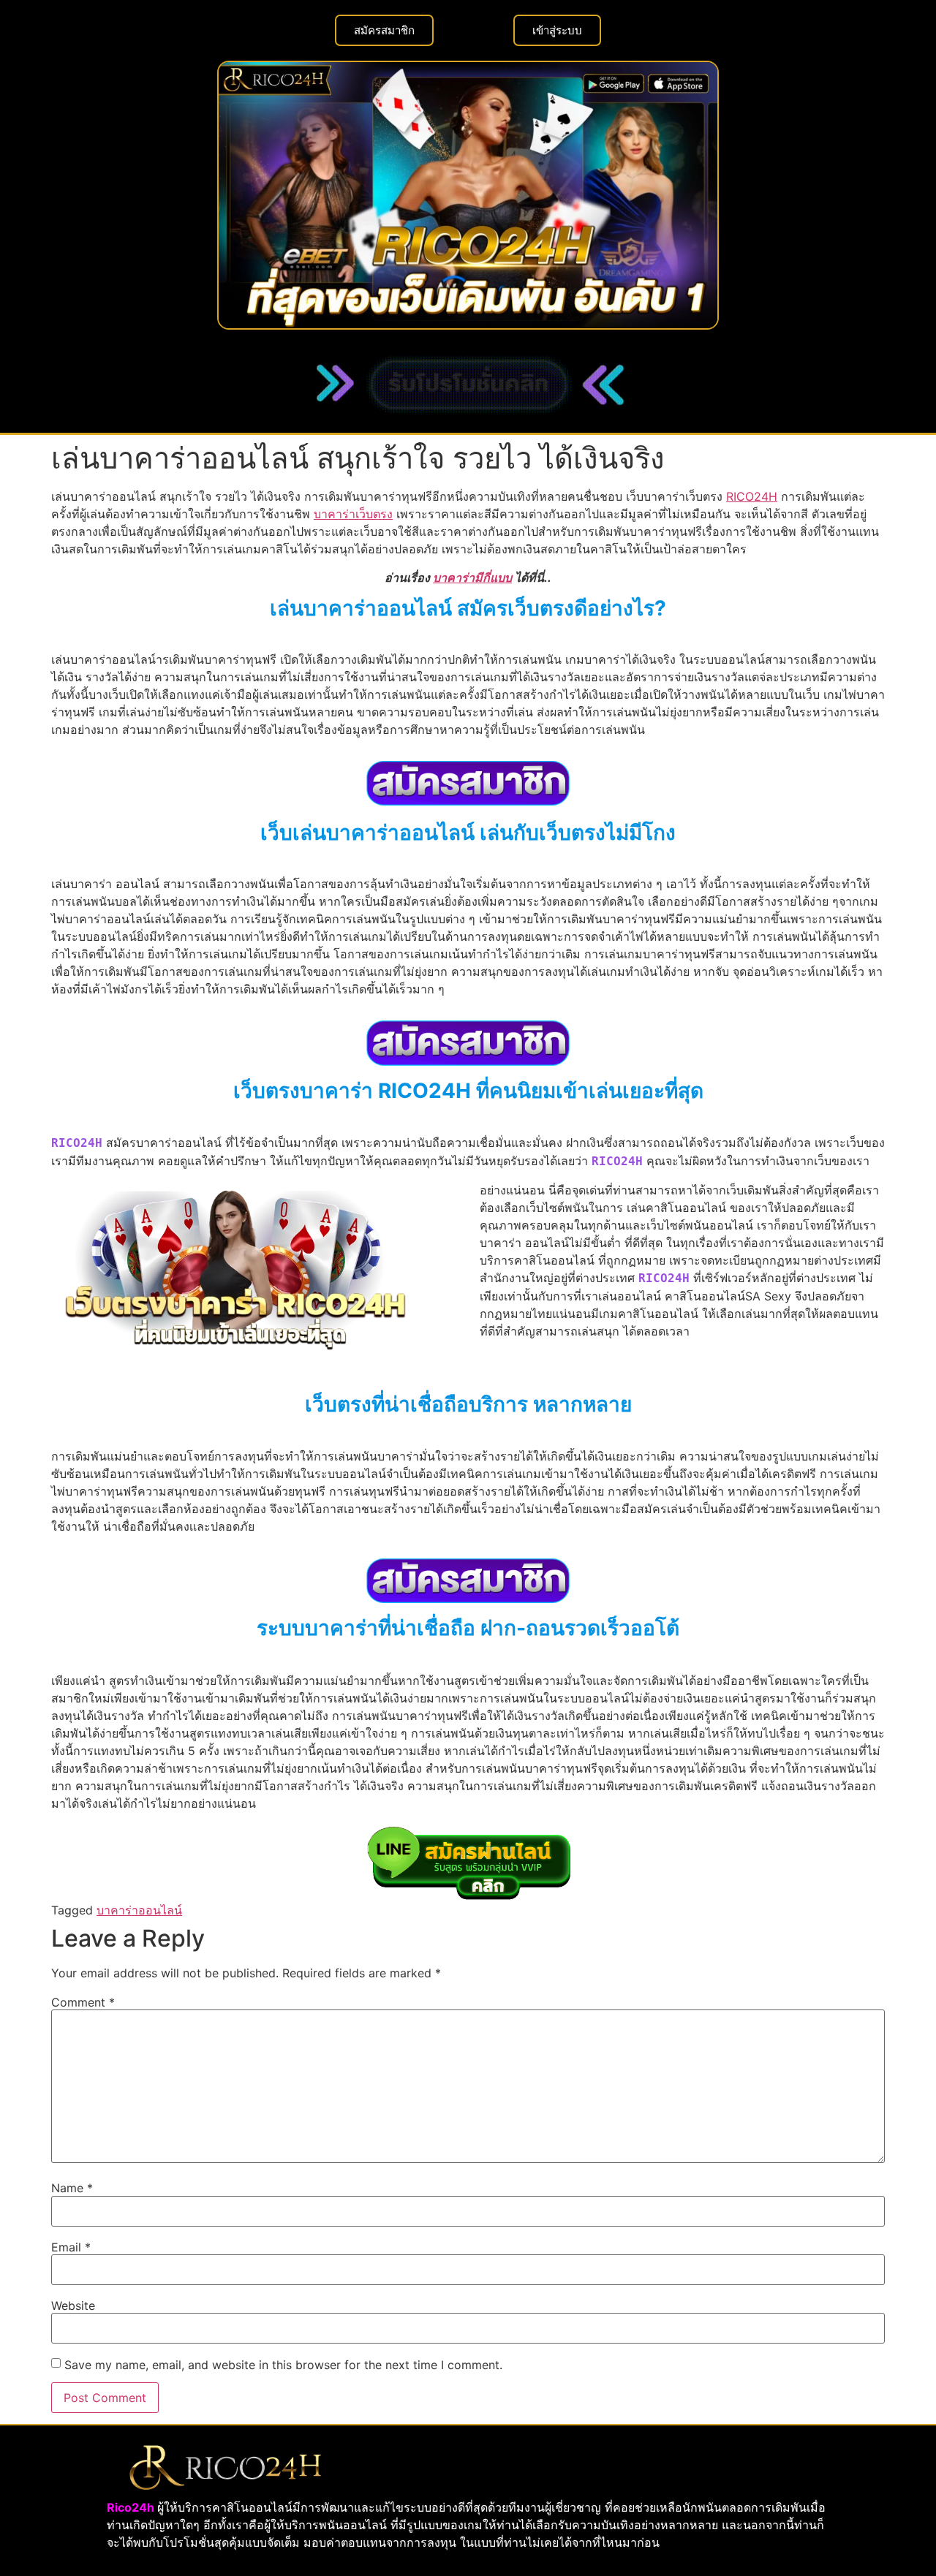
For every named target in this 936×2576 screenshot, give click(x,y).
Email (71, 2247)
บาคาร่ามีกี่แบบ (472, 577)
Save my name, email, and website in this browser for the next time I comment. (283, 2365)
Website (73, 2306)
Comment (83, 2002)
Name (72, 2188)
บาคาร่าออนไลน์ (139, 1910)
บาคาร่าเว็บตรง (353, 514)
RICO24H (752, 496)
